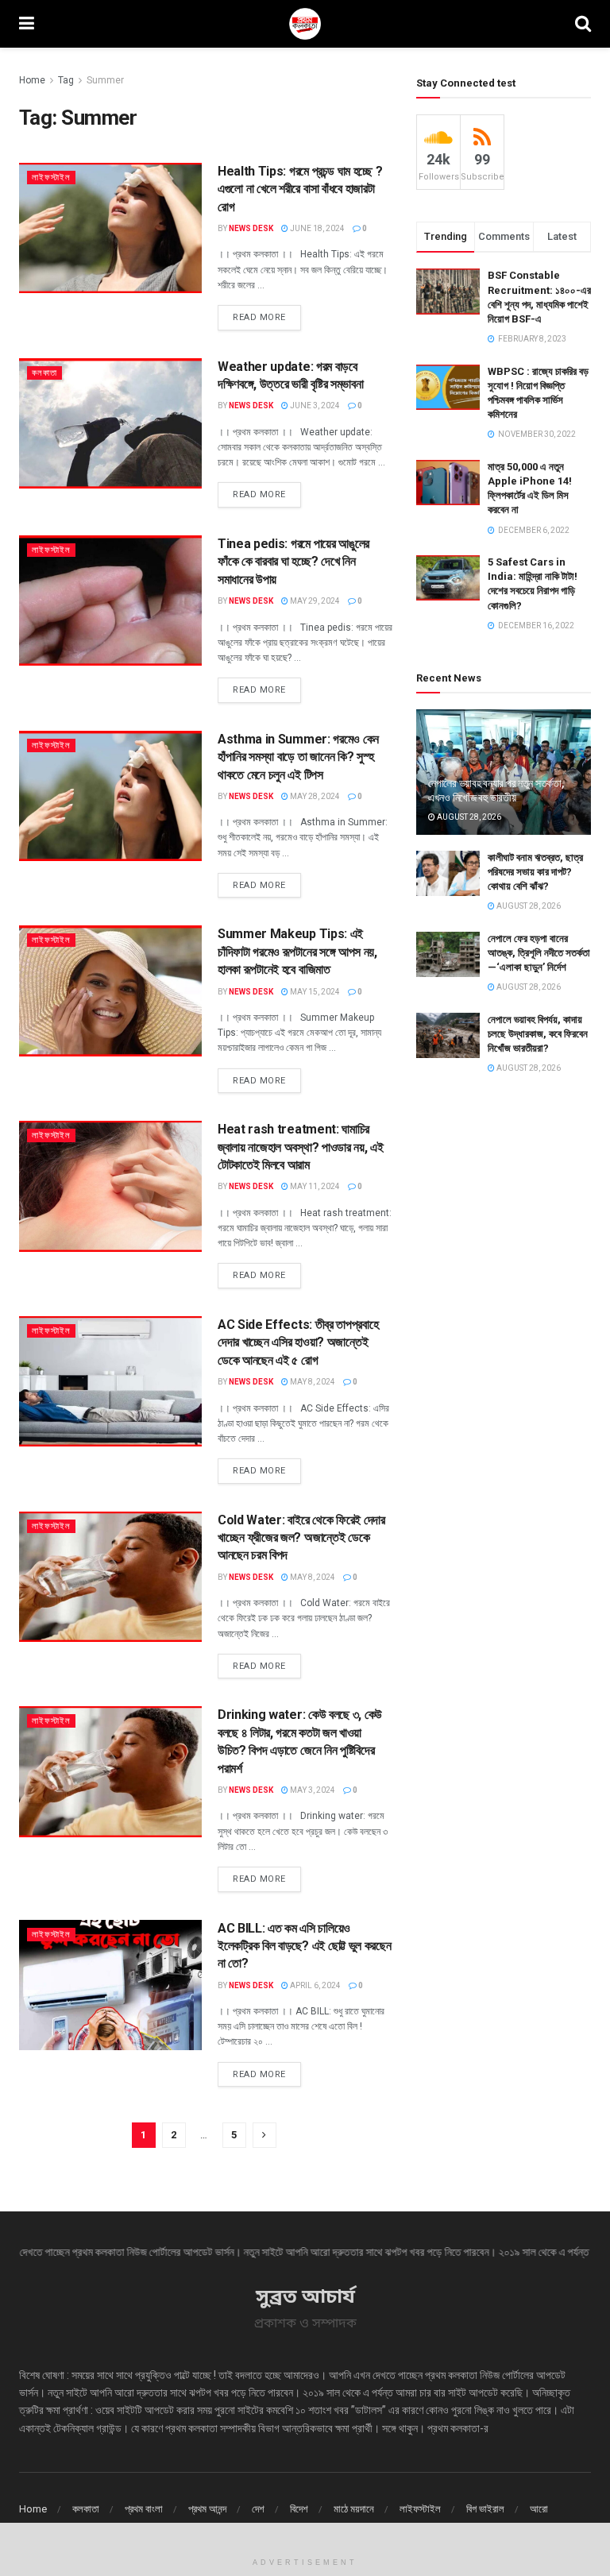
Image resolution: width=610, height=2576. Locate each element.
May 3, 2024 (312, 1790)
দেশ (258, 2509)
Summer (105, 80)
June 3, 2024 (314, 406)
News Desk (251, 228)
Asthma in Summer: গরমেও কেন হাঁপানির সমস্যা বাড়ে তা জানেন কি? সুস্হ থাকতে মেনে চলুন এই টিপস (298, 757)
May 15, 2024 (314, 992)
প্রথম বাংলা (144, 2509)
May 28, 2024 (314, 796)
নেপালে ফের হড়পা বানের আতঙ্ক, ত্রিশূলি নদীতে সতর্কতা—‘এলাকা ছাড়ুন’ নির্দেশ (539, 953)
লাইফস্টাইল (51, 178)
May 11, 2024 (314, 1186)
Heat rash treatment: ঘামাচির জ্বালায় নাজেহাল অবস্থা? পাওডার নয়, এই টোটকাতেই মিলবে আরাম (300, 1147)
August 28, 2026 (468, 817)
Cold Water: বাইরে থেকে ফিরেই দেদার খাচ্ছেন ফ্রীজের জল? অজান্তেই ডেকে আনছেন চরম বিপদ (301, 1538)
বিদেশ (299, 2509)
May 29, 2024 (314, 601)
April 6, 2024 (315, 1985)
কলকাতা (44, 373)
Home (32, 80)
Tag (66, 80)
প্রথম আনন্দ (207, 2509)
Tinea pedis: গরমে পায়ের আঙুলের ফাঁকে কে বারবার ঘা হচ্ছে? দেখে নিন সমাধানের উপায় (293, 562)
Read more (259, 317)
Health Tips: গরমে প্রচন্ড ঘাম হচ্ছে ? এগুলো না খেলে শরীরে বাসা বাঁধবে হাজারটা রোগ (300, 189)
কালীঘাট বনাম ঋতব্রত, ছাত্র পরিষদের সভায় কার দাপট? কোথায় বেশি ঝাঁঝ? (535, 872)
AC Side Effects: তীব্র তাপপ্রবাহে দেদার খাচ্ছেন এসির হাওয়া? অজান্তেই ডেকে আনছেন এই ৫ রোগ (298, 1342)
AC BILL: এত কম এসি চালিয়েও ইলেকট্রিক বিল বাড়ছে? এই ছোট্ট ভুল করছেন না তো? (304, 1946)
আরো (539, 2509)
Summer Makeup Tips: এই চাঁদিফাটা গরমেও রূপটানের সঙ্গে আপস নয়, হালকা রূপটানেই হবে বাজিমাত (297, 952)
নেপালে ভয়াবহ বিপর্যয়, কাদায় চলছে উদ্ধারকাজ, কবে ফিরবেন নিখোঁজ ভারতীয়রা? (538, 1034)
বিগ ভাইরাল (485, 2509)
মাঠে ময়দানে (354, 2509)
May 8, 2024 (312, 1382)
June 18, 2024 (317, 228)
